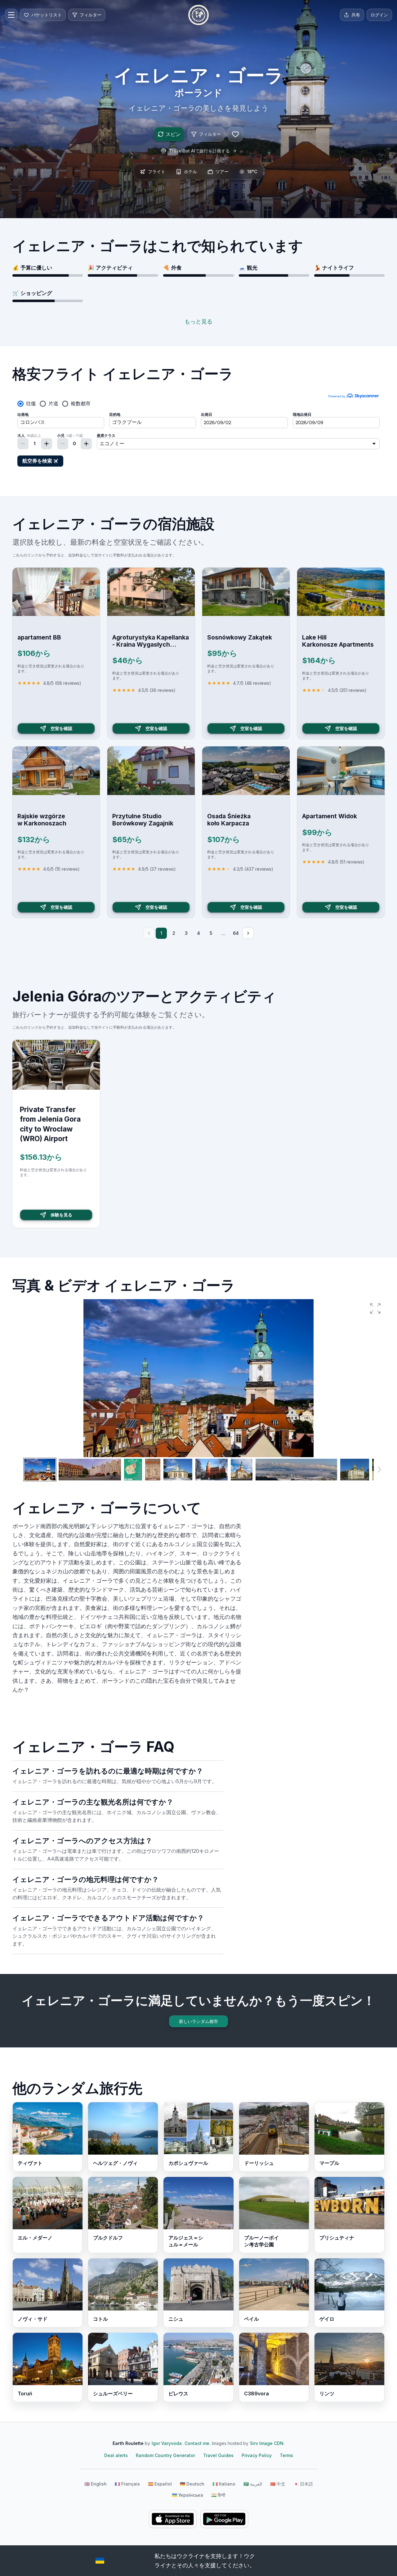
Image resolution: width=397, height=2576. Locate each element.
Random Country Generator (165, 2455)
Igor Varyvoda (167, 2443)
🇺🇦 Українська (187, 2495)
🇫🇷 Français (127, 2484)
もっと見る (198, 321)
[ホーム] (198, 15)
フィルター (210, 134)
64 (236, 933)
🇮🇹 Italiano (224, 2484)
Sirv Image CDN (267, 2443)
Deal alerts (116, 2455)
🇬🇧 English (96, 2484)
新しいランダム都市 (198, 2021)
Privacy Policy (257, 2455)
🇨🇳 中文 (278, 2484)
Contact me (197, 2443)
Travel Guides (218, 2455)
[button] (375, 1308)
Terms (286, 2455)
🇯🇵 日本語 (303, 2484)
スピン (173, 134)
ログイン (379, 15)
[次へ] (248, 933)
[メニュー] (11, 15)
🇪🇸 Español (160, 2484)
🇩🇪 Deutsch (192, 2484)
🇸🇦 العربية (253, 2484)
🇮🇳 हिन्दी (218, 2495)
